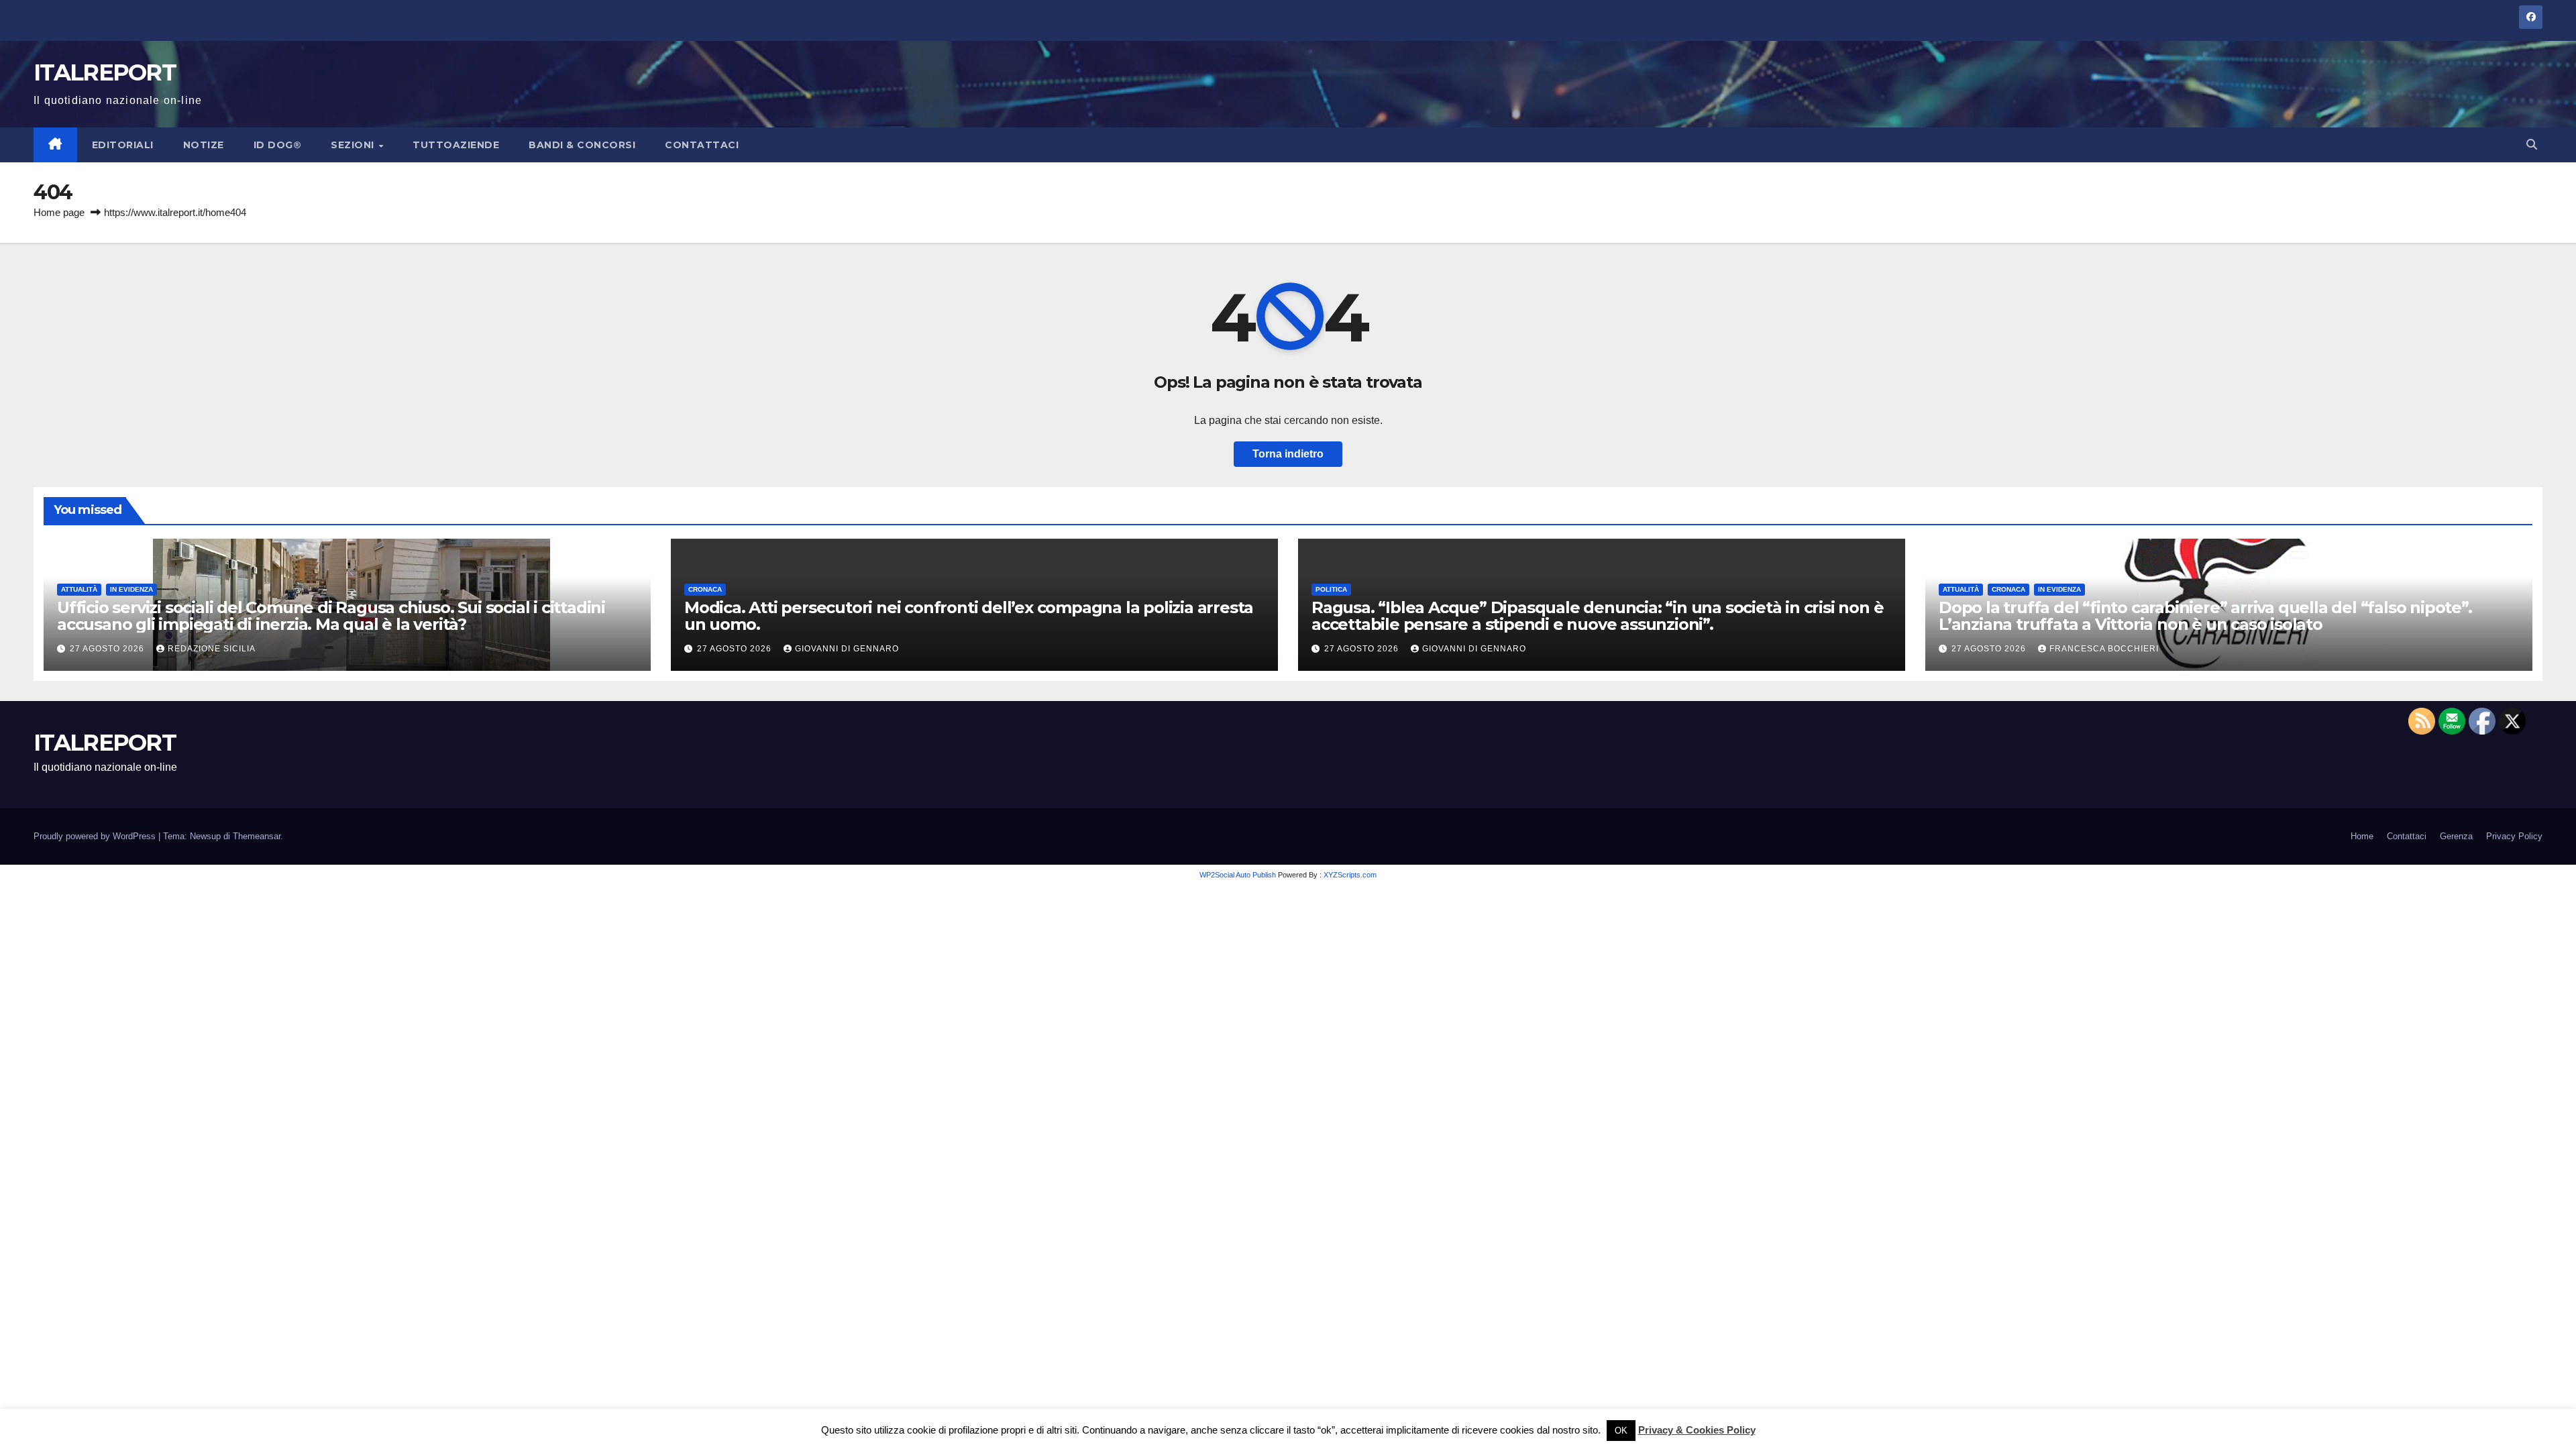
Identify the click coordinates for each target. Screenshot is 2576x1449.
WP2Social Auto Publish (1238, 875)
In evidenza (131, 589)
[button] (2532, 145)
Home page (59, 212)
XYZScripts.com (1350, 875)
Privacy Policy (2514, 836)
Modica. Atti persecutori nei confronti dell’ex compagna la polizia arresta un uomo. (969, 616)
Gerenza (2456, 836)
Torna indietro (1288, 454)
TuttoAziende (456, 145)
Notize (204, 145)
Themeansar (257, 836)
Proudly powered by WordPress (96, 836)
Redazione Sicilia (212, 649)
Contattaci (702, 145)
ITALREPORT (105, 72)
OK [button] (1621, 1431)
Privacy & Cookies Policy (1697, 1430)
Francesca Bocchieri (2104, 649)
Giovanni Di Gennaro (847, 649)
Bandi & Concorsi (582, 145)
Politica (1331, 589)
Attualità (79, 589)
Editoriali (123, 145)
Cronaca (705, 589)
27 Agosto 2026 (108, 649)
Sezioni (354, 145)
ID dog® (278, 145)
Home (2362, 836)
